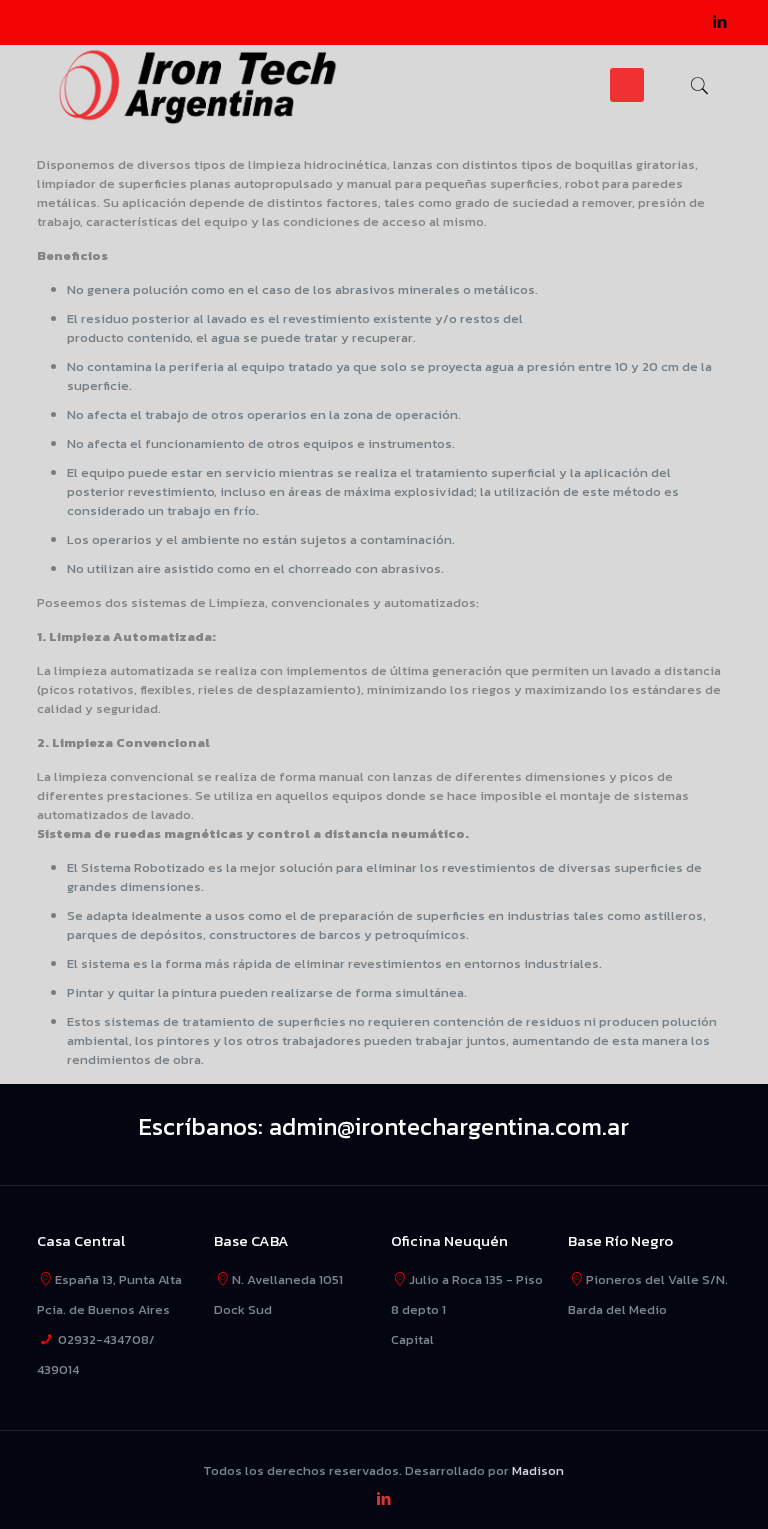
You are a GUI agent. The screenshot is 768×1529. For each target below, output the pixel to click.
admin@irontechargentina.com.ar (449, 1126)
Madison (538, 1470)
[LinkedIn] (720, 21)
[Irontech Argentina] (198, 85)
